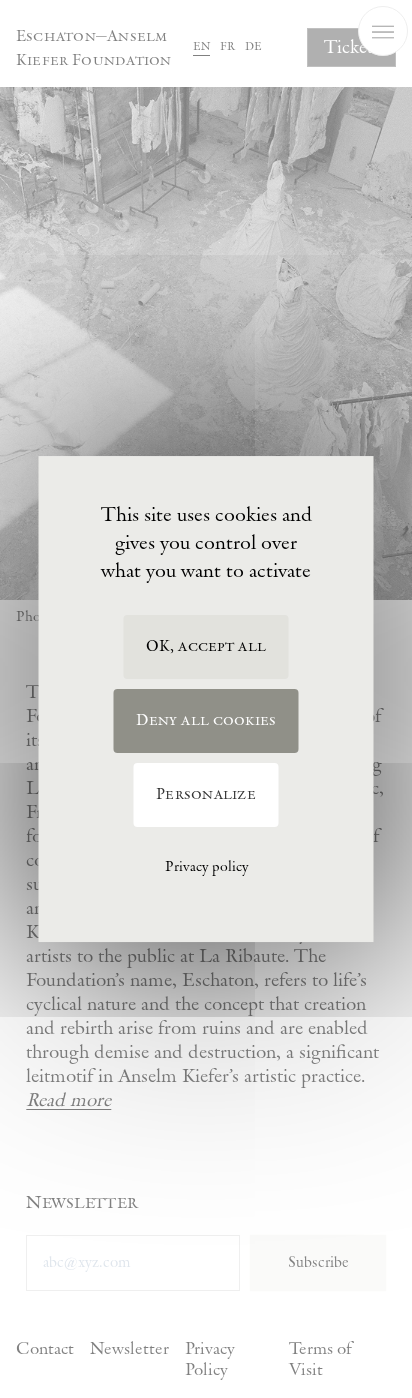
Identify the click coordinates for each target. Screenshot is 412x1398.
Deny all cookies (206, 720)
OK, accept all (206, 646)
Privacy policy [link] (206, 867)
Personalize (206, 794)
